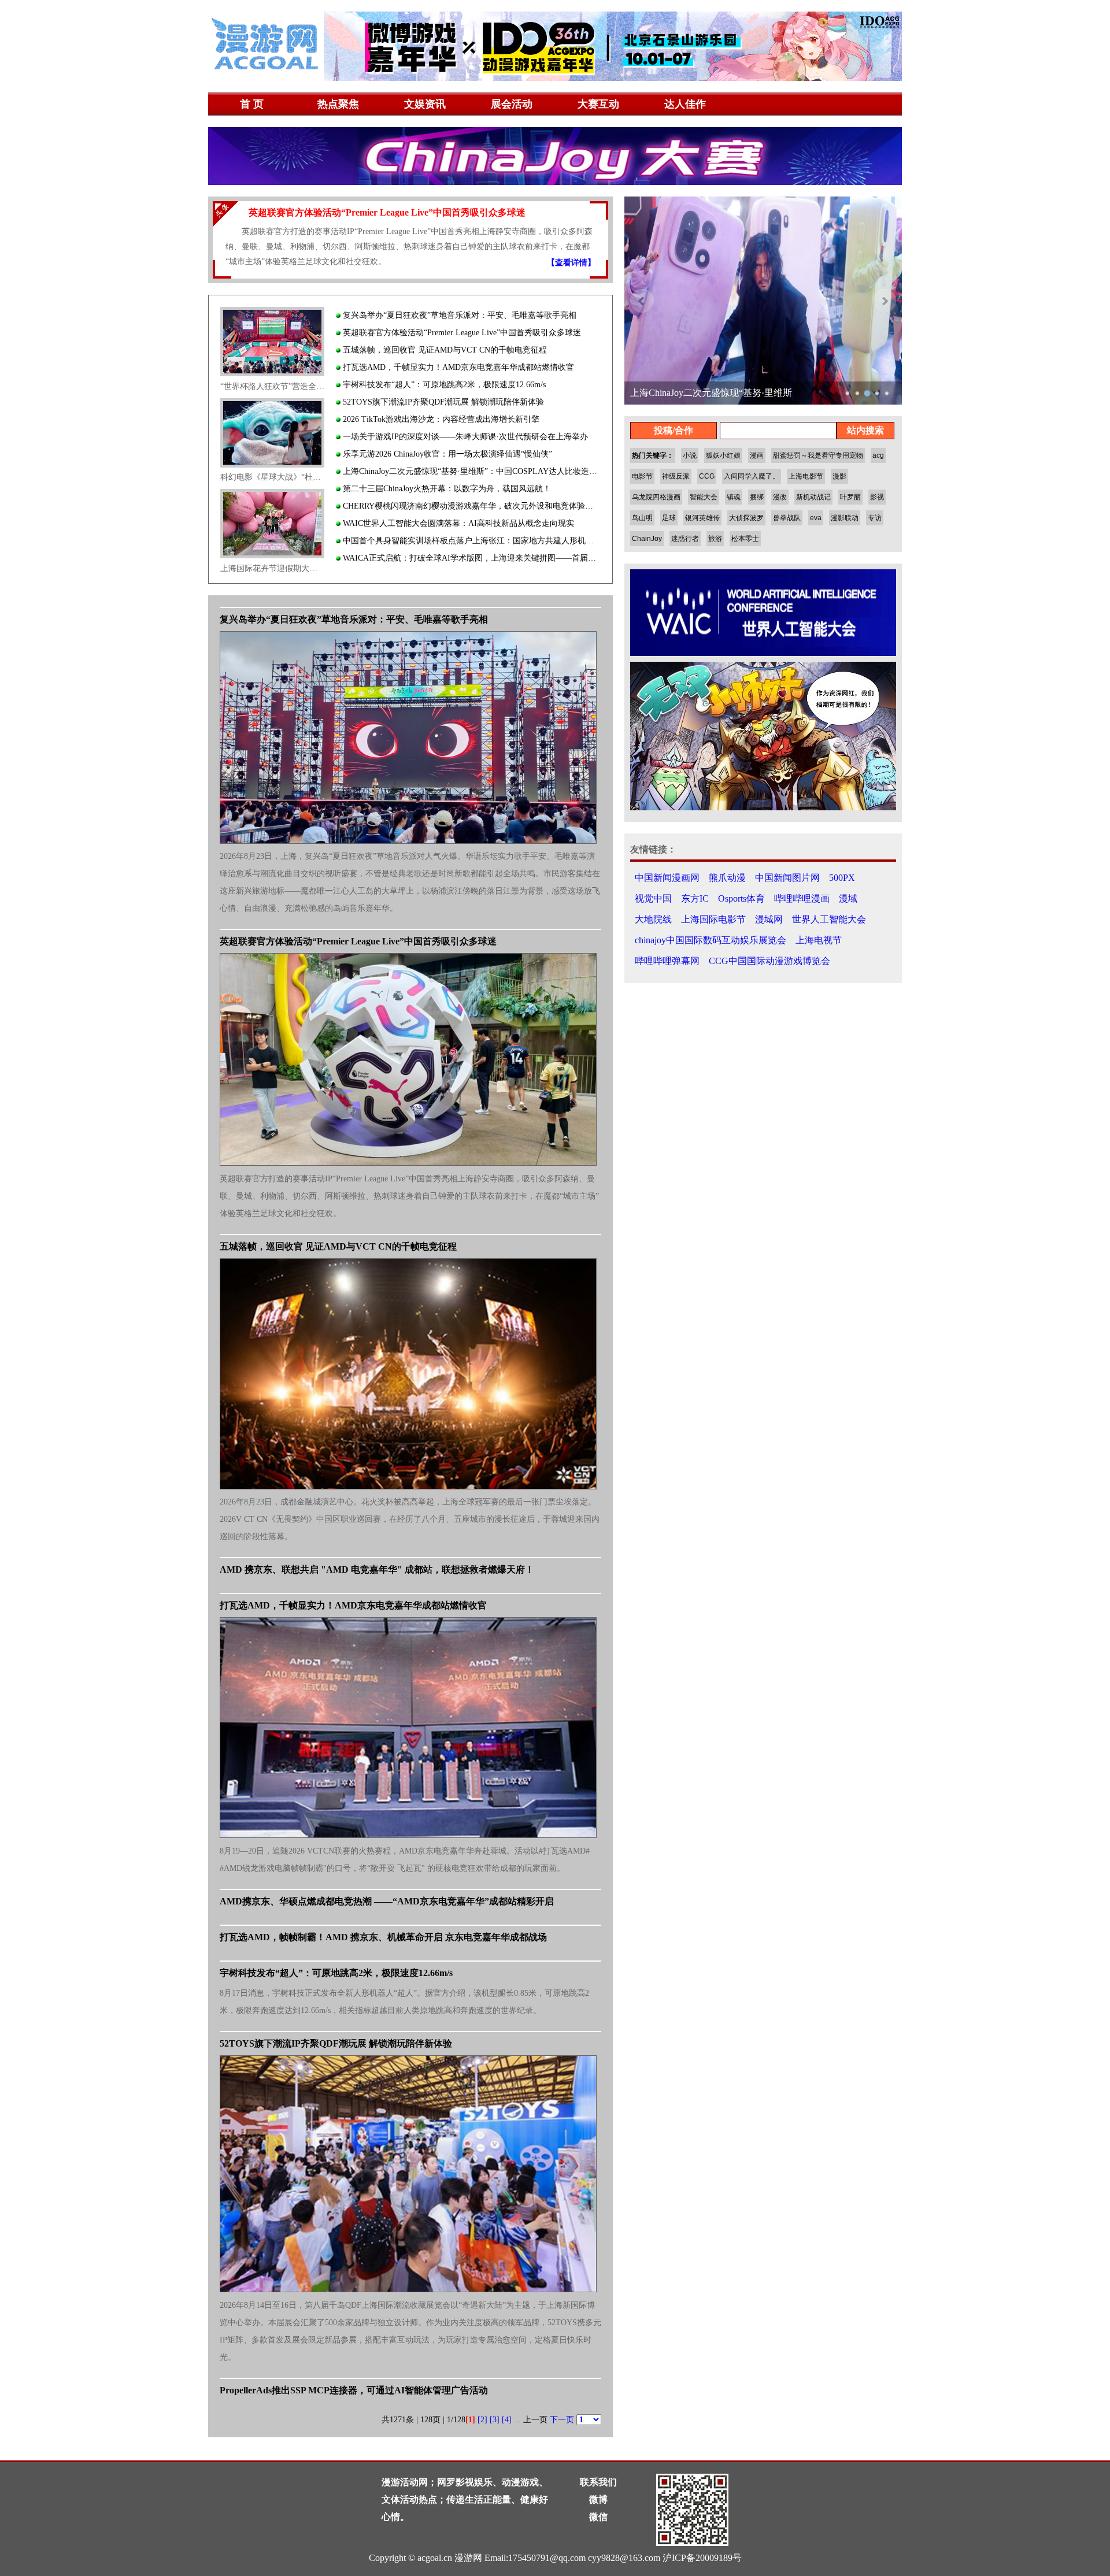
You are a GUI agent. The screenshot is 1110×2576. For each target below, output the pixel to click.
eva (816, 518)
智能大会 (704, 497)
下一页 (562, 2420)
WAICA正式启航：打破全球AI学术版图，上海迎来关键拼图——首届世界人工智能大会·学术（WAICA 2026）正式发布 (471, 558)
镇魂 (734, 497)
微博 (598, 2499)
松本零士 (745, 539)
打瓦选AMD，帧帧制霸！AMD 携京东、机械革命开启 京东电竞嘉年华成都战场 (383, 1937)
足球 (669, 518)
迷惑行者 (685, 539)
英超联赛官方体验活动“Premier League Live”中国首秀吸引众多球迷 (461, 333)
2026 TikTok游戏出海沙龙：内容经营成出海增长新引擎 (440, 419)
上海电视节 (819, 940)
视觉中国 (653, 898)
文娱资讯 (425, 104)
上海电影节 (806, 476)
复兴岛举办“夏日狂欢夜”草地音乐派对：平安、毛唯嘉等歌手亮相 (458, 315)
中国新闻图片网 (787, 878)
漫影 (839, 476)
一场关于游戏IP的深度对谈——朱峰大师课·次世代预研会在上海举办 (464, 437)
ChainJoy (647, 539)
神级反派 (676, 476)
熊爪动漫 (727, 878)
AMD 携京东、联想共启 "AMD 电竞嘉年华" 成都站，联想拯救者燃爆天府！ (377, 1569)
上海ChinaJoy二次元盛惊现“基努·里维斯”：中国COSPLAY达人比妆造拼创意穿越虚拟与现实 (471, 471)
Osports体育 (741, 898)
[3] (495, 2420)
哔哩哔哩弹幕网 (667, 961)
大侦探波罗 (746, 518)
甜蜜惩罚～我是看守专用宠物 (818, 455)
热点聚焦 (338, 104)
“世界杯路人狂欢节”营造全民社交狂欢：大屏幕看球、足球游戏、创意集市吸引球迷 (272, 386)
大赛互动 (598, 104)
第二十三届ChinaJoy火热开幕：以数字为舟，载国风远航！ (446, 489)
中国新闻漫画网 (667, 878)
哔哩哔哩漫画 (802, 898)
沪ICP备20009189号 (702, 2558)
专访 (875, 518)
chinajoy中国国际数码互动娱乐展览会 (711, 940)
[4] (507, 2420)
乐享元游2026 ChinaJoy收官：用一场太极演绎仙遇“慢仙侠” (446, 454)
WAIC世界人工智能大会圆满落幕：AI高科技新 (726, 393)
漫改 (780, 497)
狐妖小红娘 (723, 455)
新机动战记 (813, 497)
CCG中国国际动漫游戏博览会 (769, 961)
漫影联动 (845, 518)
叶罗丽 (850, 497)
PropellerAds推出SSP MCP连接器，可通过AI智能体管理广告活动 (354, 2390)
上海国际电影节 (713, 919)
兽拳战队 (787, 518)
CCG (707, 476)
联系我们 (598, 2482)
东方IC (695, 898)
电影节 (642, 476)
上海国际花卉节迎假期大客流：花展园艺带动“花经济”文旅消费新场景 (272, 568)
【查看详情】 (571, 263)
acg (878, 455)
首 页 (252, 104)
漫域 (848, 898)
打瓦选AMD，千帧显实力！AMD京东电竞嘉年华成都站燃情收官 (457, 367)
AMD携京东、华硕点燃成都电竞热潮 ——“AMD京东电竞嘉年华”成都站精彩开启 (387, 1901)
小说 (690, 455)
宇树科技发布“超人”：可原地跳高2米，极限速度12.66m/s (443, 385)
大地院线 (653, 919)
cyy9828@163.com (624, 2558)
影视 (877, 497)
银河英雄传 (702, 518)
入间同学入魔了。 (752, 476)
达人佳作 (685, 104)
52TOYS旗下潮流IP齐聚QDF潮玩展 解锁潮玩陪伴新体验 (442, 402)
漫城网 (769, 919)
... (517, 2420)
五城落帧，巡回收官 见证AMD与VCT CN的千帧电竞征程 (444, 350)
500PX (842, 878)
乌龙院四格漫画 (656, 497)
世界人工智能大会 (829, 919)
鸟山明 (642, 518)
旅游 (715, 539)
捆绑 (757, 497)
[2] (482, 2420)
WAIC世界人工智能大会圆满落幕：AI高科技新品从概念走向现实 (457, 523)
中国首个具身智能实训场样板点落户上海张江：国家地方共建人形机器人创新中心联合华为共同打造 (471, 541)
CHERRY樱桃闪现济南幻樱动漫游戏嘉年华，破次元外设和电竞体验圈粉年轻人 (471, 506)
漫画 (757, 455)
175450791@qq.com (547, 2558)
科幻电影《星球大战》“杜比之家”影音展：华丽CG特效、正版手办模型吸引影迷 (272, 477)
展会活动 (512, 104)
